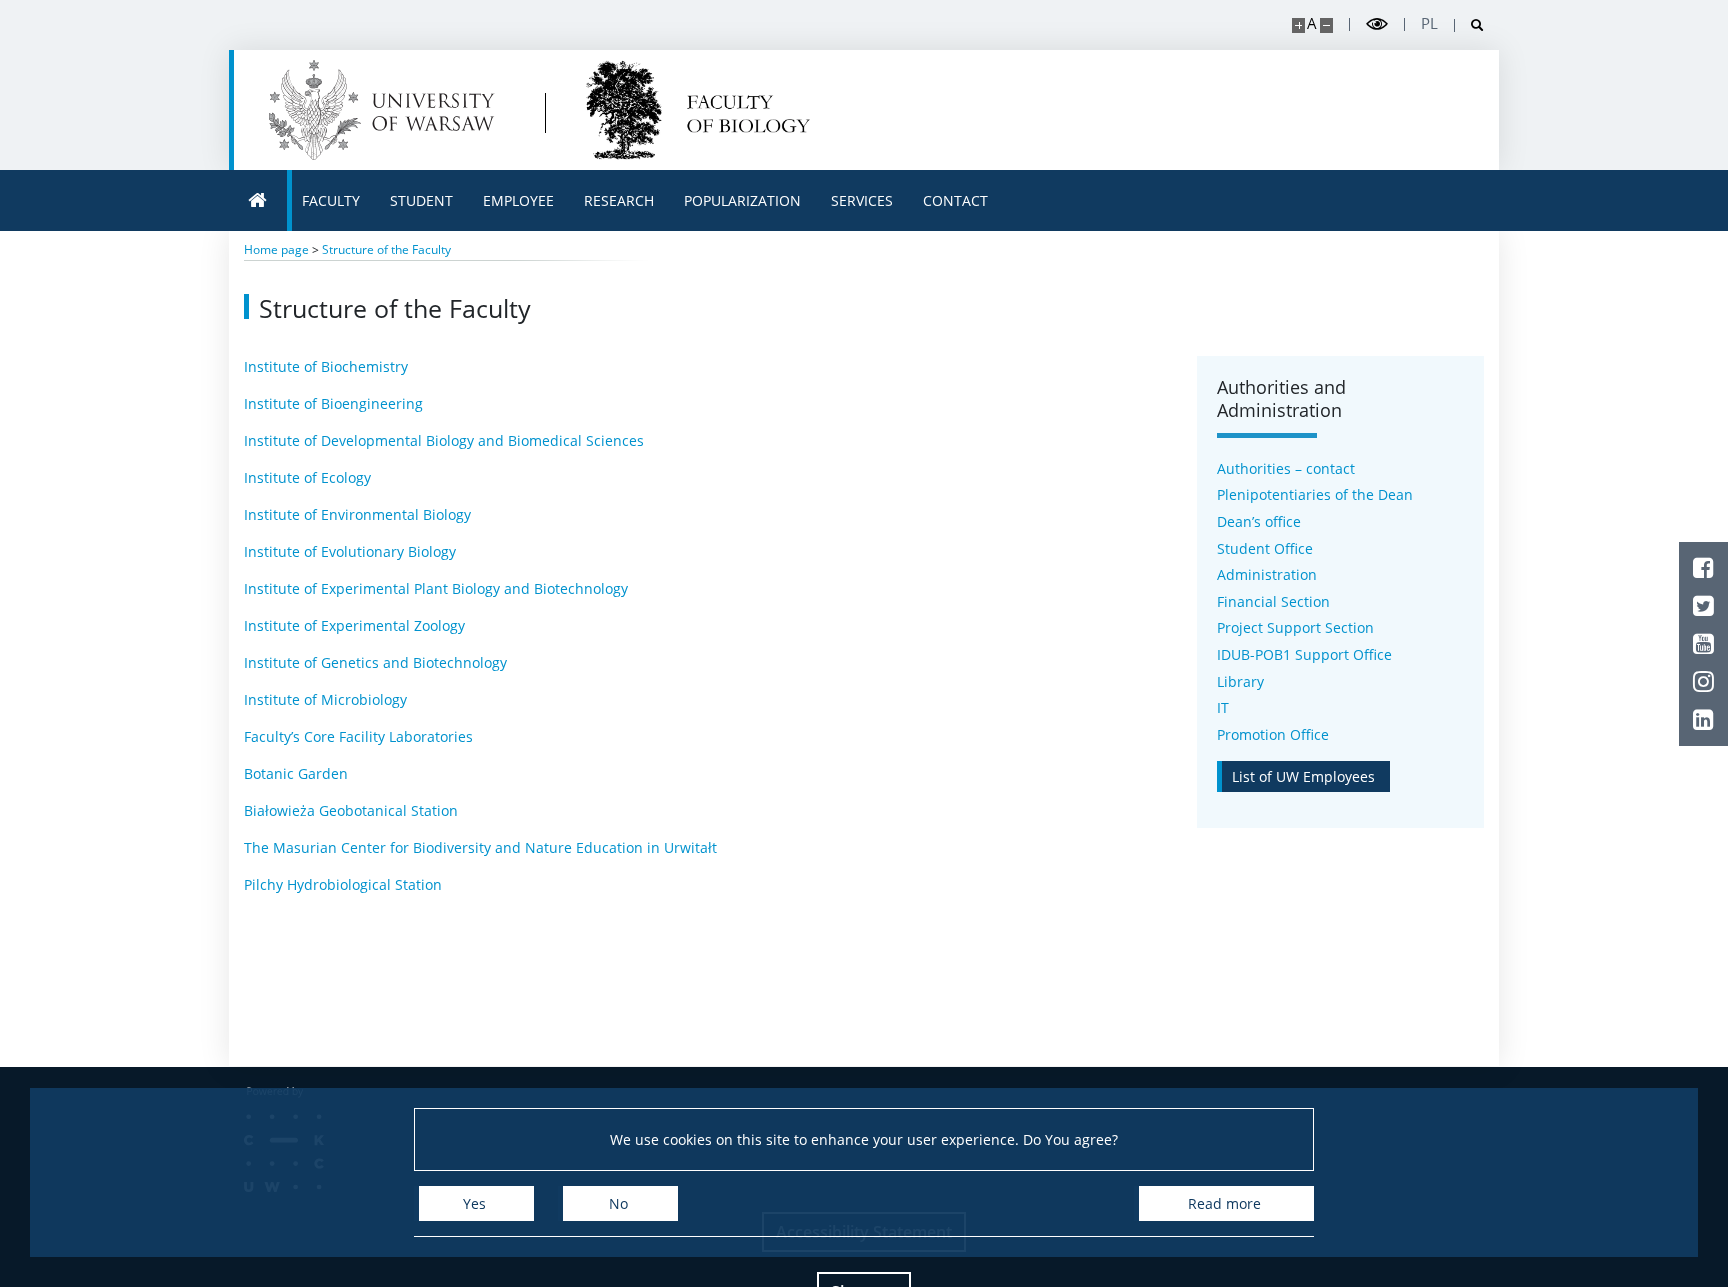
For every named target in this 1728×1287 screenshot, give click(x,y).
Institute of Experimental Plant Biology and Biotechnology (436, 588)
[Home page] (258, 200)
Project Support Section (1295, 627)
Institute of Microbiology (325, 699)
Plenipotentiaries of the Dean (1315, 494)
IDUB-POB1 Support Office (1304, 654)
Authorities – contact (1286, 468)
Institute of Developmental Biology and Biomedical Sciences (444, 440)
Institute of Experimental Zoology (354, 625)
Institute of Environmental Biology (357, 514)
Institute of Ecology (307, 477)
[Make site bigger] (1298, 25)
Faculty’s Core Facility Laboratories (358, 736)
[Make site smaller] (1326, 25)
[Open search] (1469, 25)
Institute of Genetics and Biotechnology (375, 662)
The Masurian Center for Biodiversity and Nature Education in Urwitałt (480, 847)
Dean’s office (1259, 521)
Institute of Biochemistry (326, 366)
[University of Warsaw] (386, 110)
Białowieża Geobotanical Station (351, 810)
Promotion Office (1273, 734)
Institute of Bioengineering (333, 403)
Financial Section (1273, 601)
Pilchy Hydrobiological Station (343, 884)
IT (1223, 707)
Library (1240, 681)
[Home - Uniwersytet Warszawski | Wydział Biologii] (698, 110)
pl (1429, 23)
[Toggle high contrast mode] (1377, 24)
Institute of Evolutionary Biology (350, 551)
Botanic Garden (296, 773)
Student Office (1265, 548)
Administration (1267, 574)
